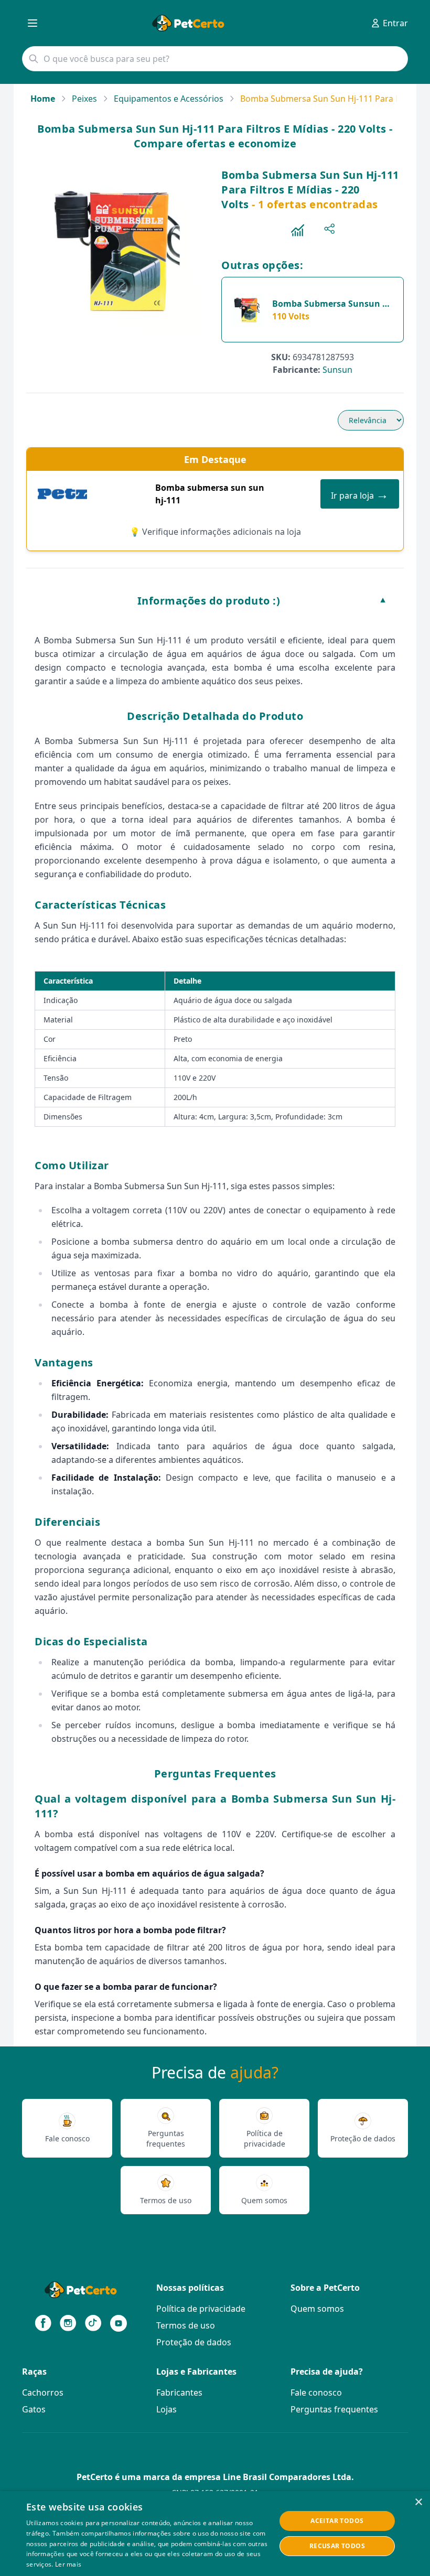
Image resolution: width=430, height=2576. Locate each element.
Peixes (84, 99)
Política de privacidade (201, 2309)
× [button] (418, 2502)
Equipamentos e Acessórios (169, 99)
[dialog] (215, 2534)
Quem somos (317, 2309)
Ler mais (68, 2564)
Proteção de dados (194, 2342)
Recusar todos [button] (337, 2546)
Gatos (34, 2409)
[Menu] (33, 23)
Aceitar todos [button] (337, 2521)
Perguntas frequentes (334, 2409)
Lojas (166, 2409)
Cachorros (43, 2392)
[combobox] (215, 59)
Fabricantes (179, 2392)
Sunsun (337, 370)
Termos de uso (186, 2325)
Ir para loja (360, 494)
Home (43, 99)
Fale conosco (316, 2392)
